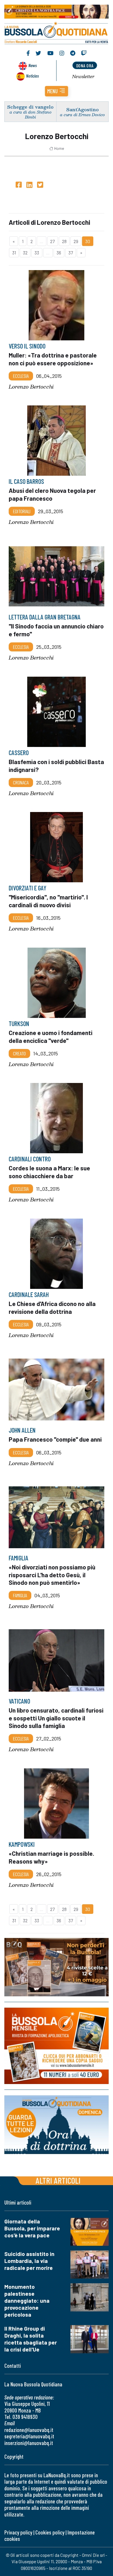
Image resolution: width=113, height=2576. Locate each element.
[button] (57, 91)
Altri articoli (58, 2180)
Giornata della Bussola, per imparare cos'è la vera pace (32, 2228)
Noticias (32, 76)
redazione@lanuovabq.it (29, 2430)
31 (14, 253)
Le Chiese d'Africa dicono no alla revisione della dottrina (52, 1307)
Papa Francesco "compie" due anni (55, 1439)
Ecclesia (21, 376)
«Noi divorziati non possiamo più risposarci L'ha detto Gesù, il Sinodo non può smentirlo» (52, 1574)
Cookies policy (50, 2532)
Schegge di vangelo (30, 107)
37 (71, 253)
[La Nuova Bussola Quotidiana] (57, 32)
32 (25, 253)
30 (88, 241)
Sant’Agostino (83, 109)
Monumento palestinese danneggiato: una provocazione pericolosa (27, 2301)
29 (76, 241)
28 (64, 241)
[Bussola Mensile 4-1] (57, 1967)
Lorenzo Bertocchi (31, 387)
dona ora (85, 65)
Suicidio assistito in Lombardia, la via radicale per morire (29, 2261)
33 (37, 253)
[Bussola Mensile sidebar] (57, 2046)
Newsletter (83, 76)
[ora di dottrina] (57, 2125)
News (33, 65)
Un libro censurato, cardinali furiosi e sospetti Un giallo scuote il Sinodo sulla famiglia (56, 1718)
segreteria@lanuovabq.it (29, 2436)
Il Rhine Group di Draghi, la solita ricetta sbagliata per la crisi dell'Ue (31, 2339)
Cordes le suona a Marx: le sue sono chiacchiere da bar (49, 1172)
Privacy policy (18, 2532)
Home (59, 148)
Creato (19, 1053)
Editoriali (22, 511)
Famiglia (20, 1595)
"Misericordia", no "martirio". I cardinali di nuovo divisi (48, 901)
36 (59, 253)
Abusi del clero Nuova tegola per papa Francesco (52, 494)
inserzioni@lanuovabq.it (29, 2443)
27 (52, 241)
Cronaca (21, 782)
